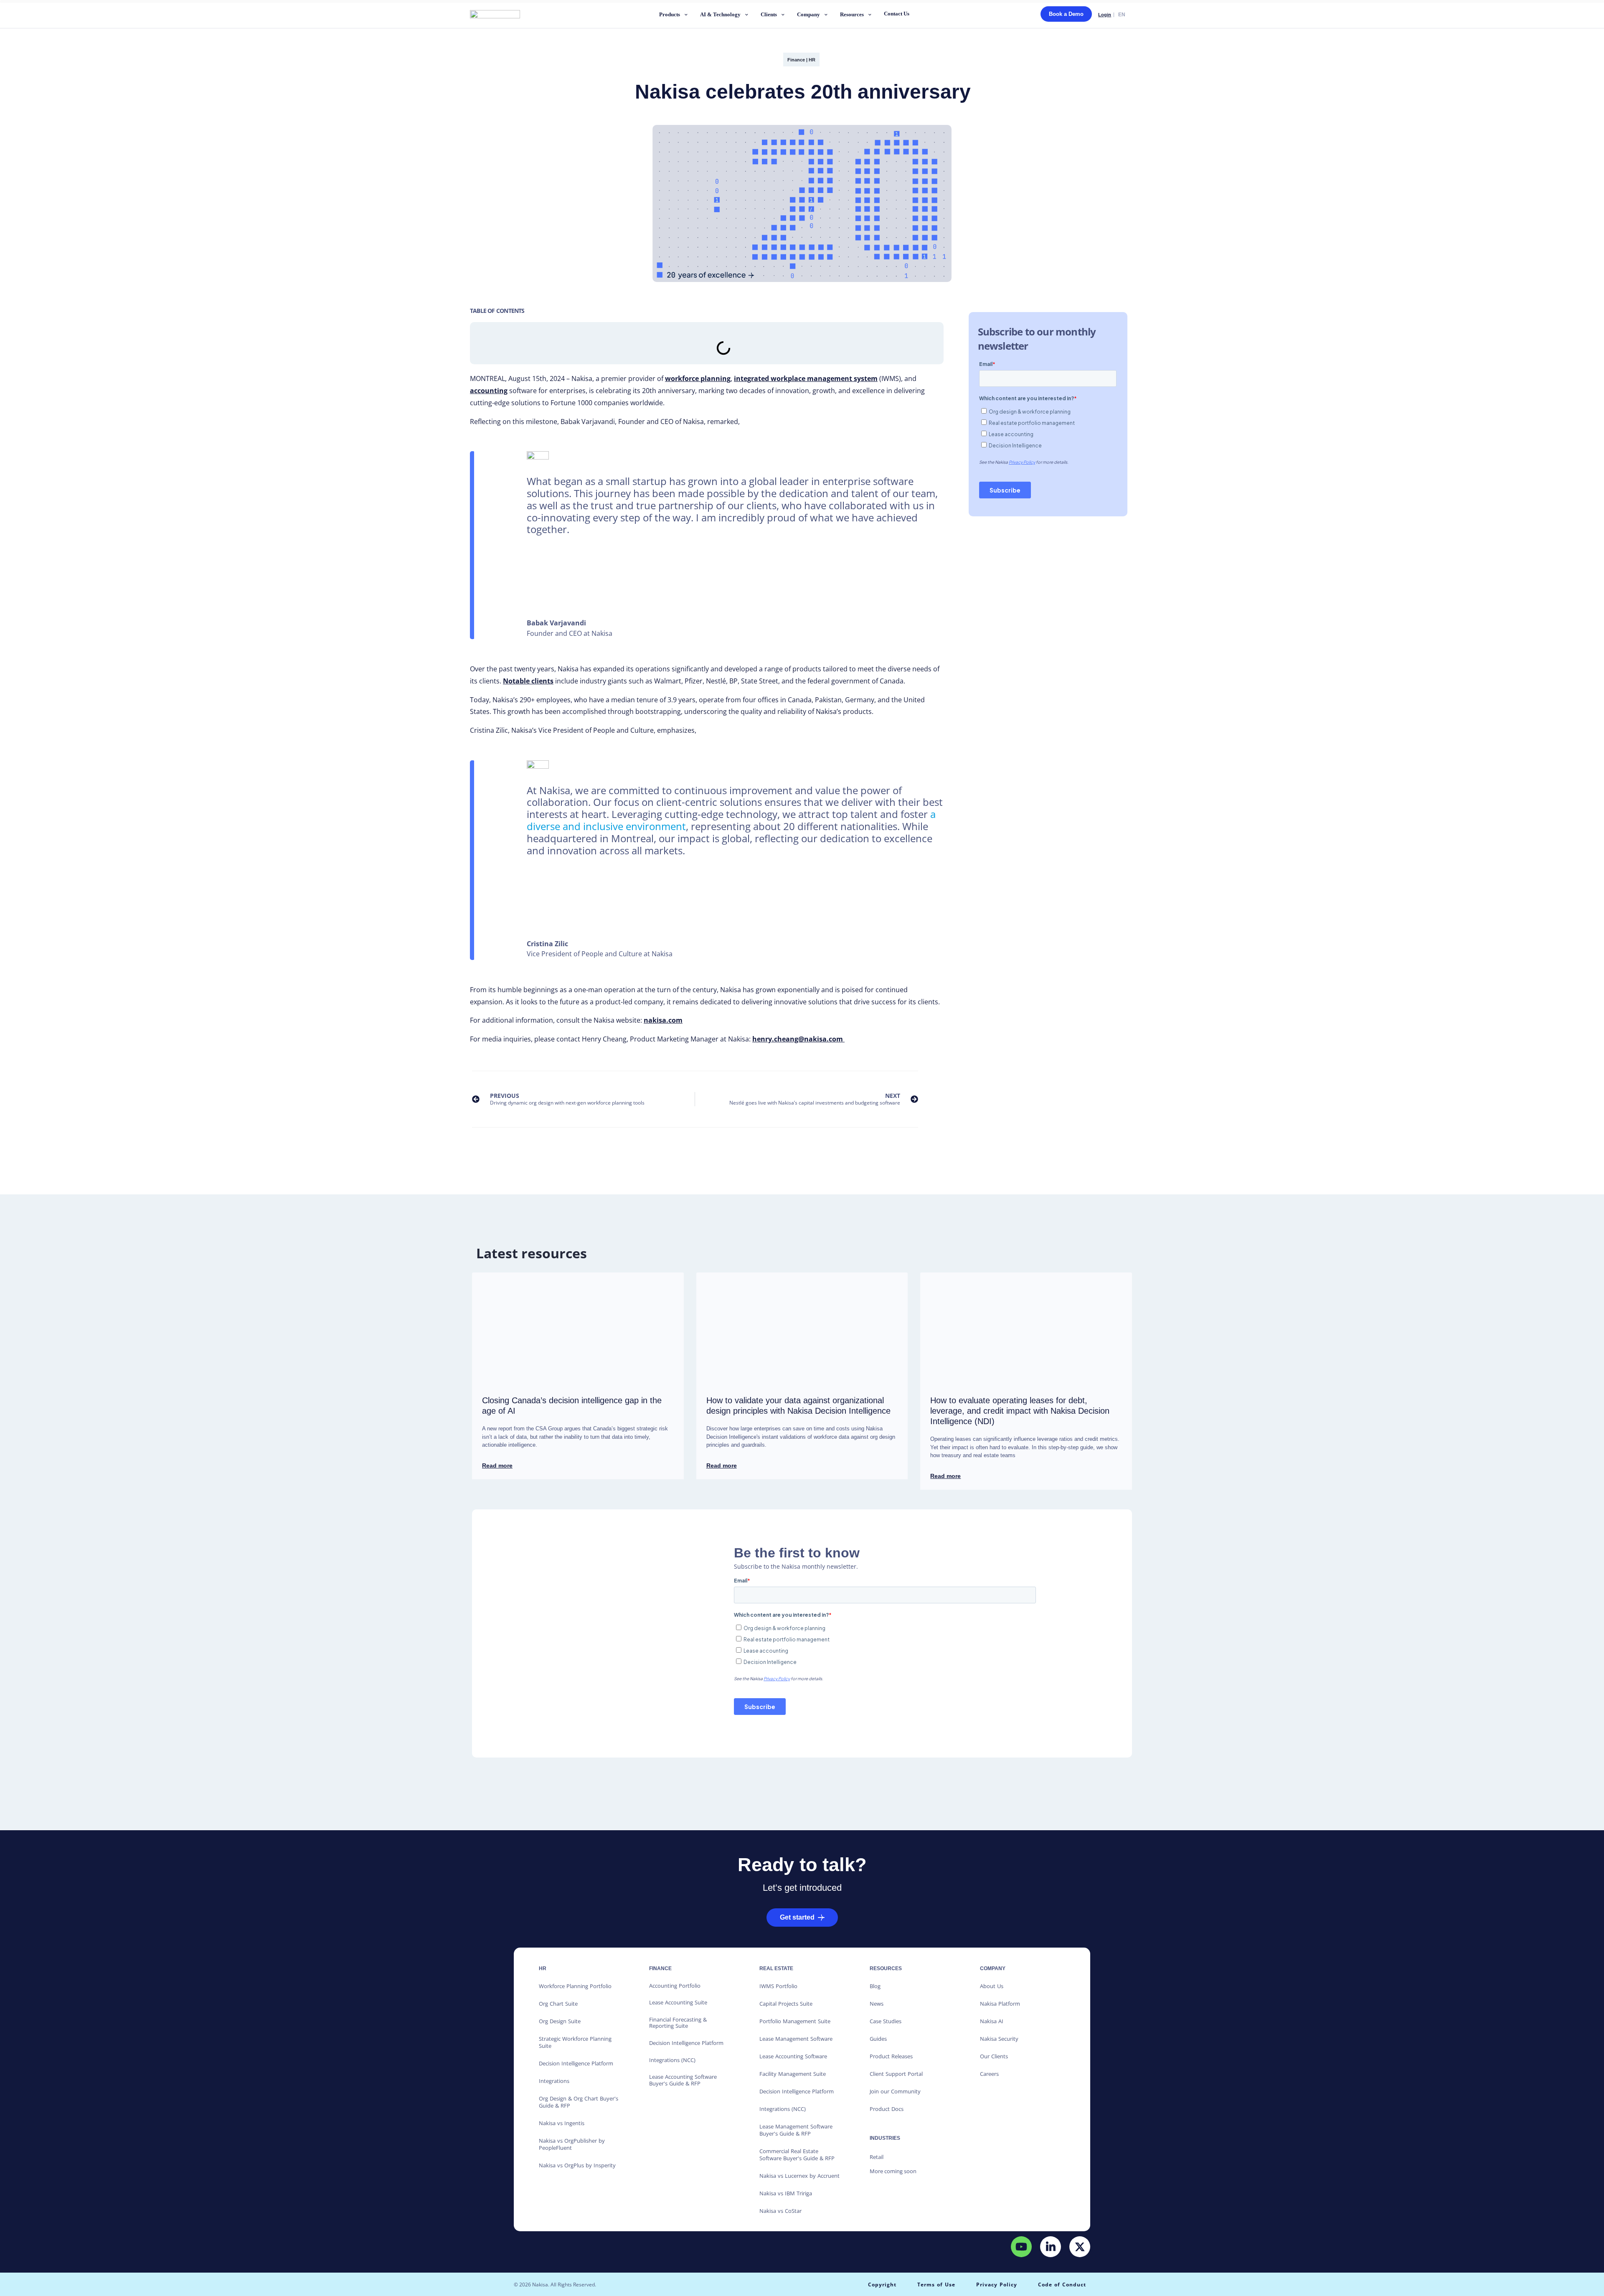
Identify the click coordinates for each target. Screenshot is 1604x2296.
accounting (489, 391)
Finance (796, 60)
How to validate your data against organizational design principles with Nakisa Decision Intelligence (798, 1406)
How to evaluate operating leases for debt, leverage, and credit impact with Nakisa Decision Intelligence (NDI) (1020, 1411)
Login (1105, 15)
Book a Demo (1066, 14)
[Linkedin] (1051, 2246)
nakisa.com (663, 1020)
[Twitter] (1080, 2246)
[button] (674, 16)
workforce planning (698, 378)
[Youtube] (1021, 2246)
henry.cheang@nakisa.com (798, 1039)
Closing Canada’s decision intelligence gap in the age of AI (572, 1406)
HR (812, 60)
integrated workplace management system (806, 378)
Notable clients (528, 681)
